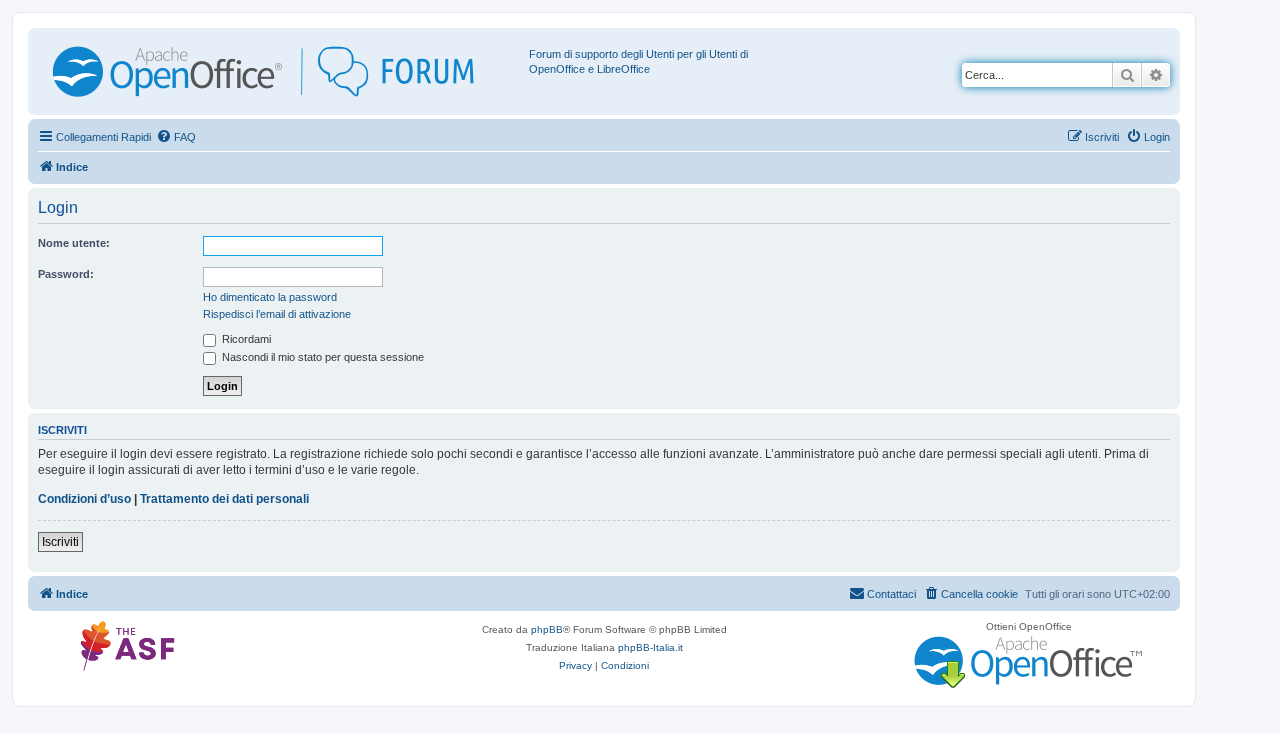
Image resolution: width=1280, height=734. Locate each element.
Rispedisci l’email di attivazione (277, 314)
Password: (66, 274)
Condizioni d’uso (84, 499)
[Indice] (281, 71)
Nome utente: (74, 243)
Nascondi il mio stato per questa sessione (321, 357)
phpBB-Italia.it (650, 647)
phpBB (547, 629)
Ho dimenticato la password (270, 297)
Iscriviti (60, 542)
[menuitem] (176, 137)
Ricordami (245, 339)
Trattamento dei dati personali (224, 499)
